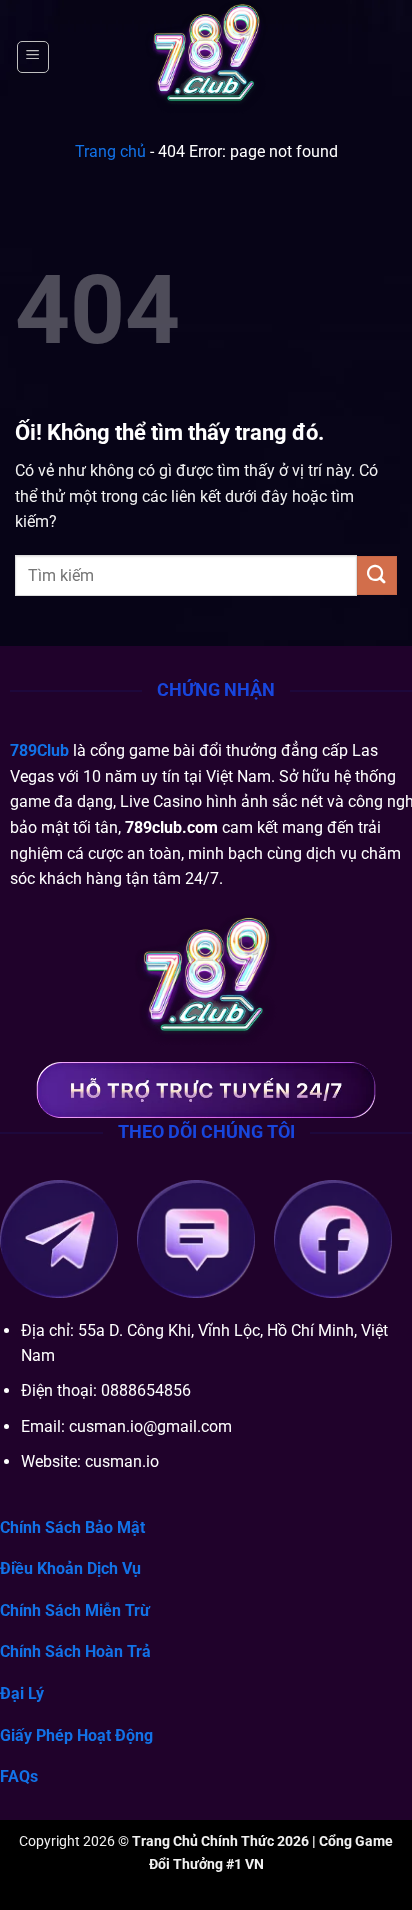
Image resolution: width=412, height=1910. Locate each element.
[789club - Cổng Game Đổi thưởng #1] (206, 57)
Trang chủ (110, 151)
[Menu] (33, 57)
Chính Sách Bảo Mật (72, 1527)
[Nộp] (377, 575)
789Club (39, 750)
